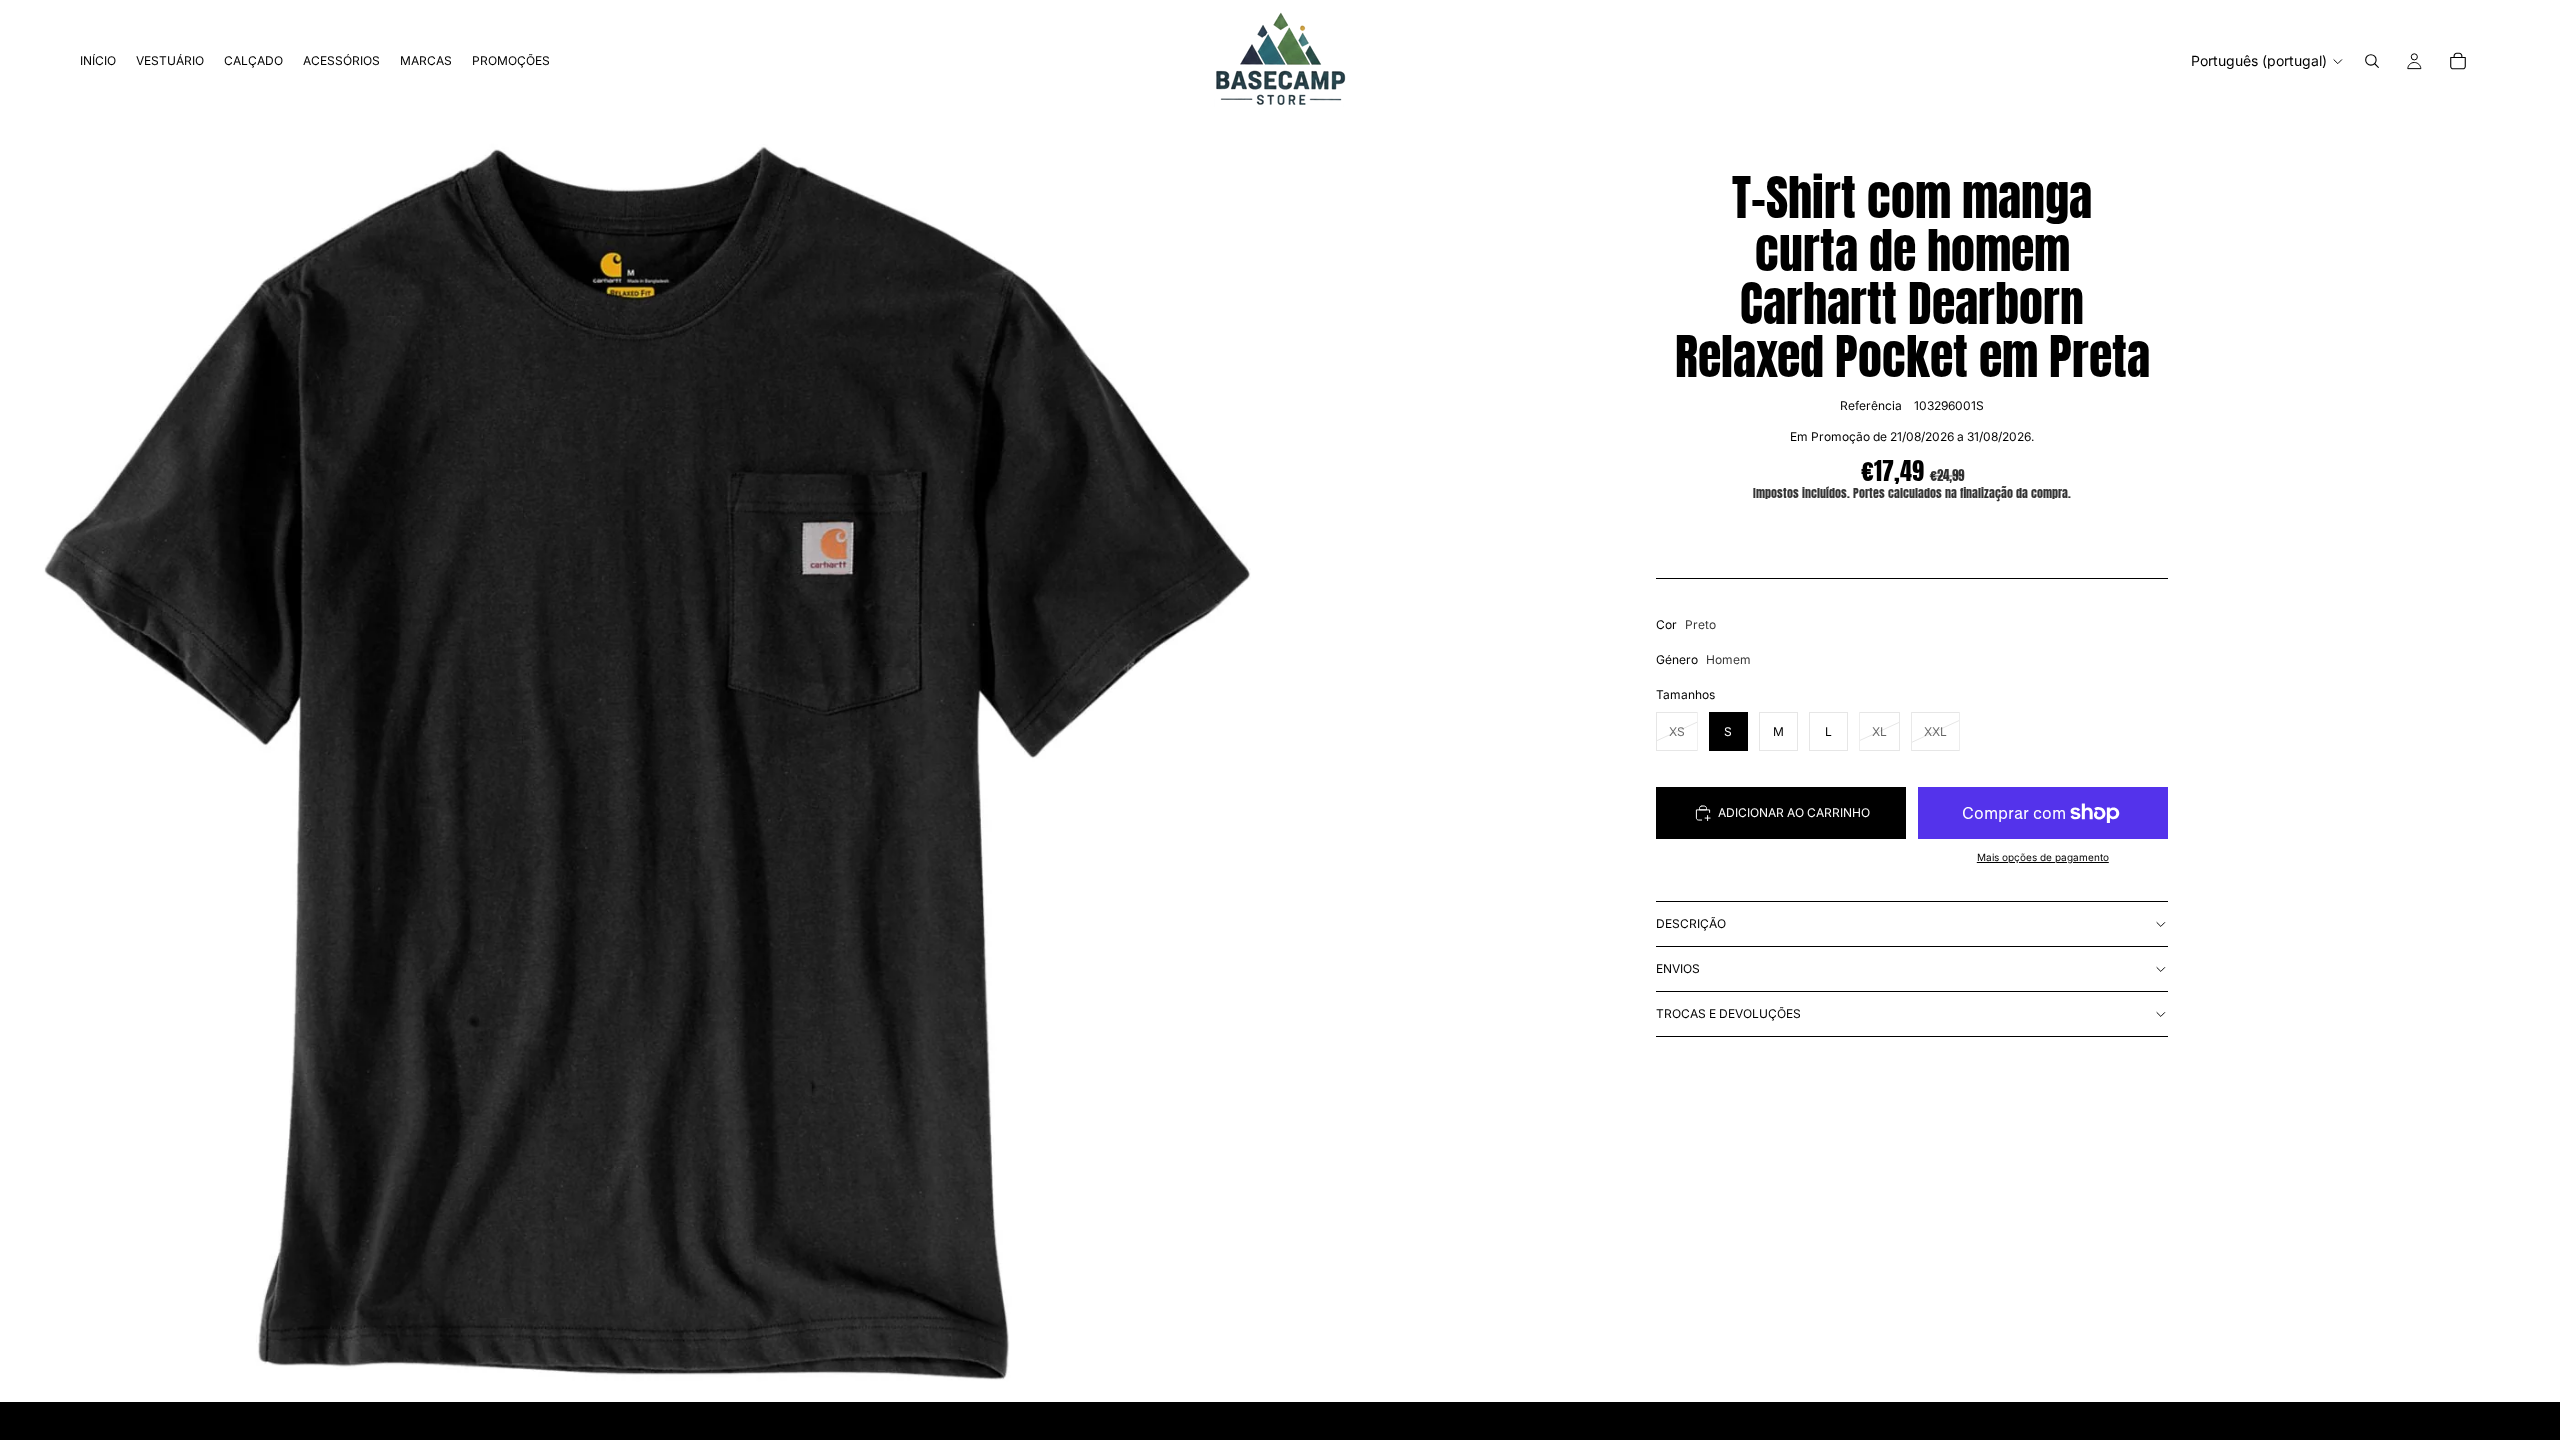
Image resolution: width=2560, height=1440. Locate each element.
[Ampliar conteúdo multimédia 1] (640, 762)
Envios (1678, 968)
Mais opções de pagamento (2043, 857)
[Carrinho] (2458, 61)
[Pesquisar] (2372, 61)
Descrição (1691, 923)
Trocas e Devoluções (1728, 1013)
